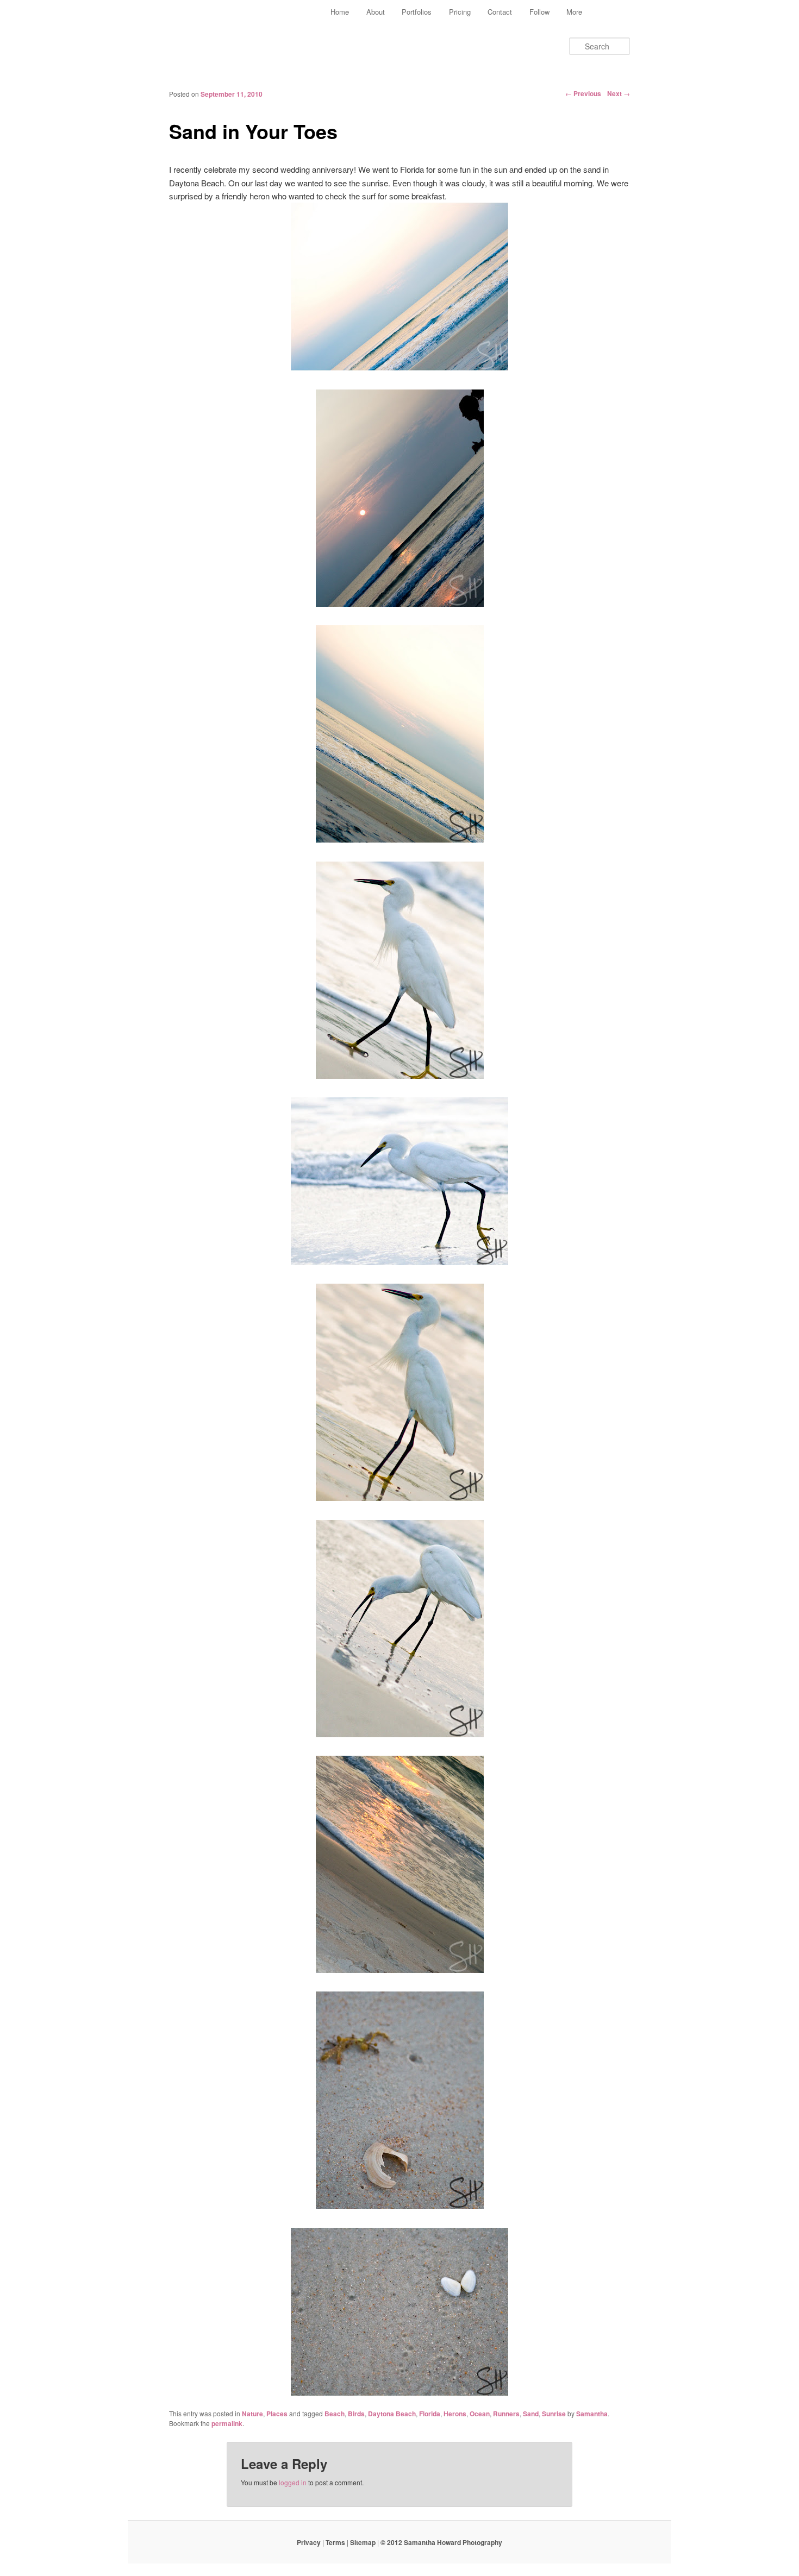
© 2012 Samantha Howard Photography (441, 2542)
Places (277, 2414)
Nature (252, 2414)
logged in (293, 2482)
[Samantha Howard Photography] (217, 30)
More (574, 12)
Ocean (480, 2414)
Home (340, 12)
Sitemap (363, 2542)
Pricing (460, 12)
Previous (583, 93)
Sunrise (554, 2414)
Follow (539, 12)
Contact (500, 12)
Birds (356, 2414)
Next (619, 93)
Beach (335, 2414)
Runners (506, 2414)
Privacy (309, 2542)
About (376, 12)
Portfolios (417, 12)
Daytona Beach (392, 2414)
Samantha (592, 2414)
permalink (227, 2423)
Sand (531, 2414)
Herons (455, 2414)
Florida (430, 2414)
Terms (335, 2542)
